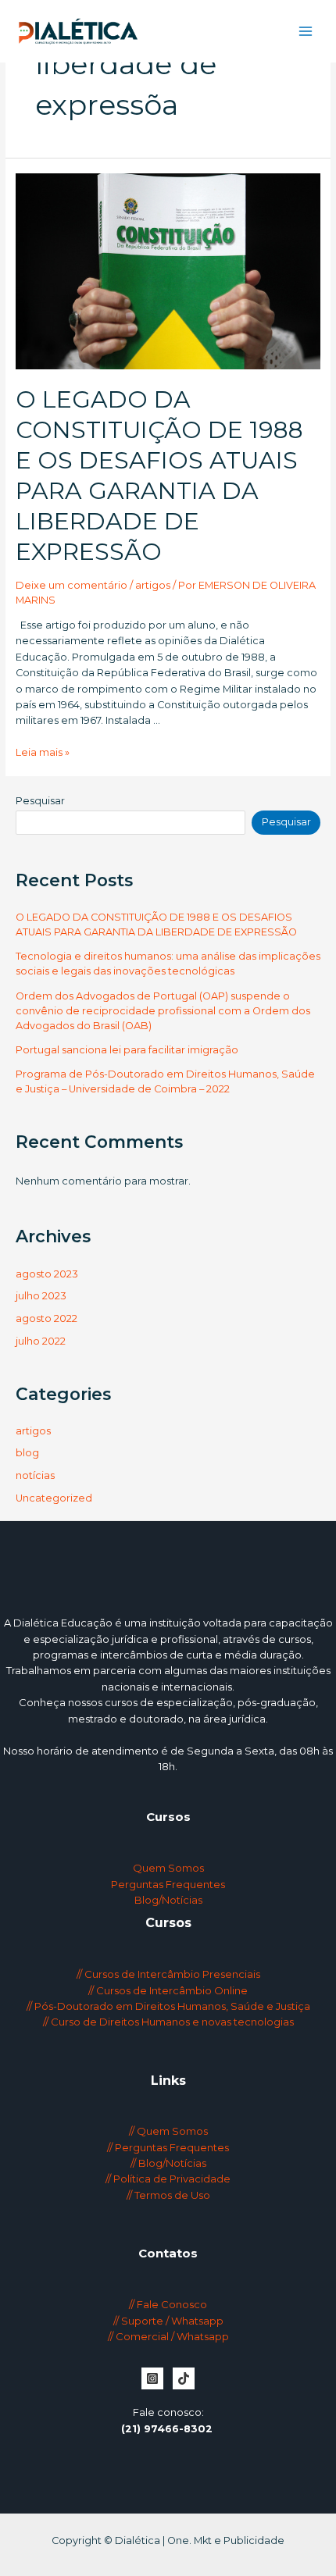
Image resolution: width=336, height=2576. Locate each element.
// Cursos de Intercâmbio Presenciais (168, 1974)
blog (27, 1453)
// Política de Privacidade (168, 2179)
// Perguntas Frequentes (168, 2147)
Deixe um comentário (71, 585)
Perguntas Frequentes (168, 1884)
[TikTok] (184, 2378)
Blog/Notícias (168, 1900)
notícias (35, 1475)
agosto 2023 (47, 1274)
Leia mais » (43, 752)
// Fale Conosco (168, 2304)
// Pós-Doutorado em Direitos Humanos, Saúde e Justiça (168, 2006)
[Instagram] (152, 2378)
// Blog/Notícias (168, 2163)
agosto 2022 (46, 1318)
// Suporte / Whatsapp (168, 2321)
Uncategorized (54, 1498)
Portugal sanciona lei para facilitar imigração (127, 1050)
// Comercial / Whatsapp (168, 2336)
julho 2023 (41, 1296)
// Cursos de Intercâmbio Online (168, 1990)
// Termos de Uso (168, 2195)
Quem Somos (168, 1868)
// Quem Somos (168, 2131)
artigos (153, 585)
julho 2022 (41, 1341)
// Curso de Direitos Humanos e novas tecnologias (168, 2022)
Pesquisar (40, 801)
